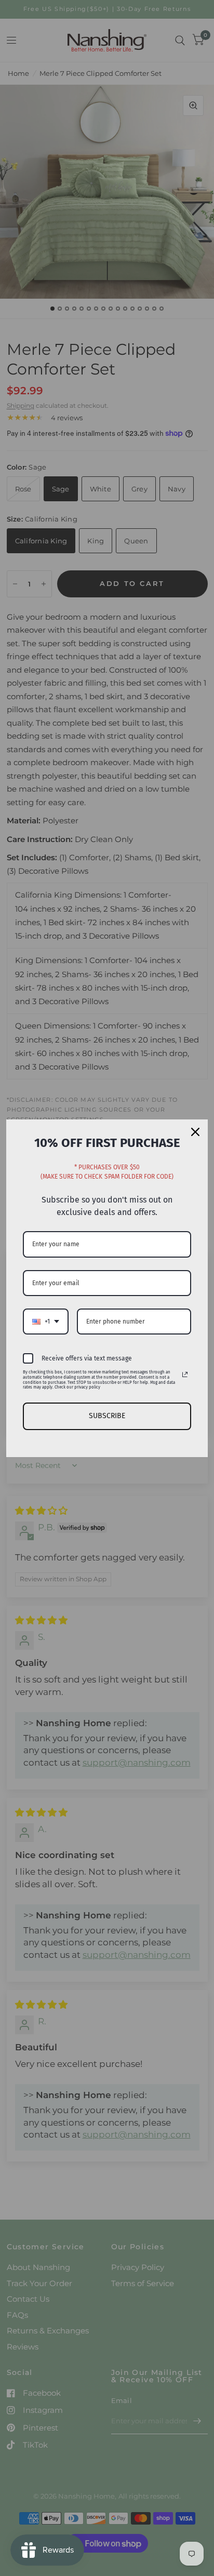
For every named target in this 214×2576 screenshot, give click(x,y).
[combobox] (46, 1322)
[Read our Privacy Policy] (185, 1374)
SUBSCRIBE (107, 1416)
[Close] (195, 1132)
